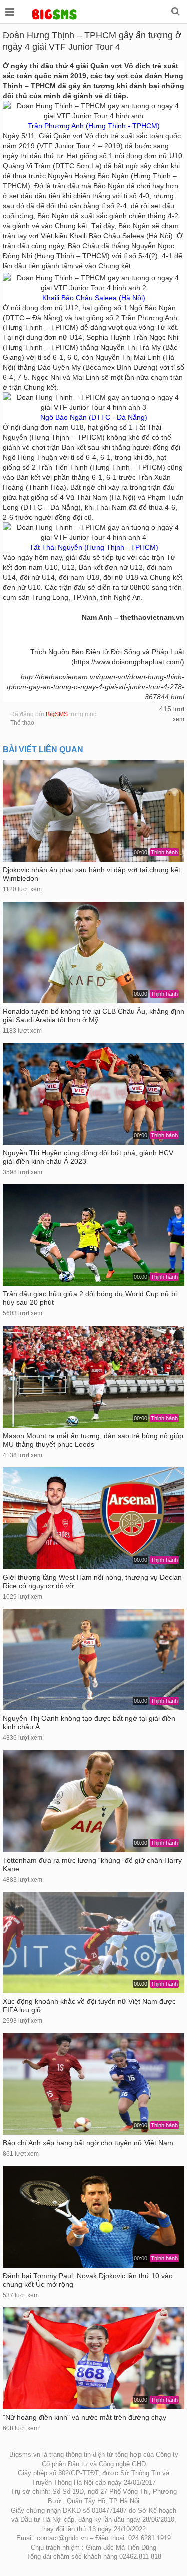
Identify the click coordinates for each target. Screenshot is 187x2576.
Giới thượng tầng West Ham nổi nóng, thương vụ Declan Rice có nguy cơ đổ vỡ (92, 1582)
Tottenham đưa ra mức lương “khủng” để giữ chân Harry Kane (92, 1865)
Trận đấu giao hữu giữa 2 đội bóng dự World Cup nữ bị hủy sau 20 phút (90, 1298)
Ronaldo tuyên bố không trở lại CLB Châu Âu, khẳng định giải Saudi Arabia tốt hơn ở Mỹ (93, 1016)
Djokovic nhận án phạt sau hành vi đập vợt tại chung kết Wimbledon (92, 874)
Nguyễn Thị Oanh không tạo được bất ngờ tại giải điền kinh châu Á (89, 1723)
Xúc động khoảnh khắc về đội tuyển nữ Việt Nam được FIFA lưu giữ (89, 2006)
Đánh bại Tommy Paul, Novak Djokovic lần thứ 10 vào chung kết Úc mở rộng (88, 2280)
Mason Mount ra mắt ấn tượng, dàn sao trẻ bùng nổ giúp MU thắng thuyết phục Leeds (93, 1440)
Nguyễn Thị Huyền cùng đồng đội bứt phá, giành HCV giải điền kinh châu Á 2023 (88, 1157)
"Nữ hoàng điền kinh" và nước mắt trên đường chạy (85, 2417)
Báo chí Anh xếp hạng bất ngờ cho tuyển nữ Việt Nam (88, 2143)
